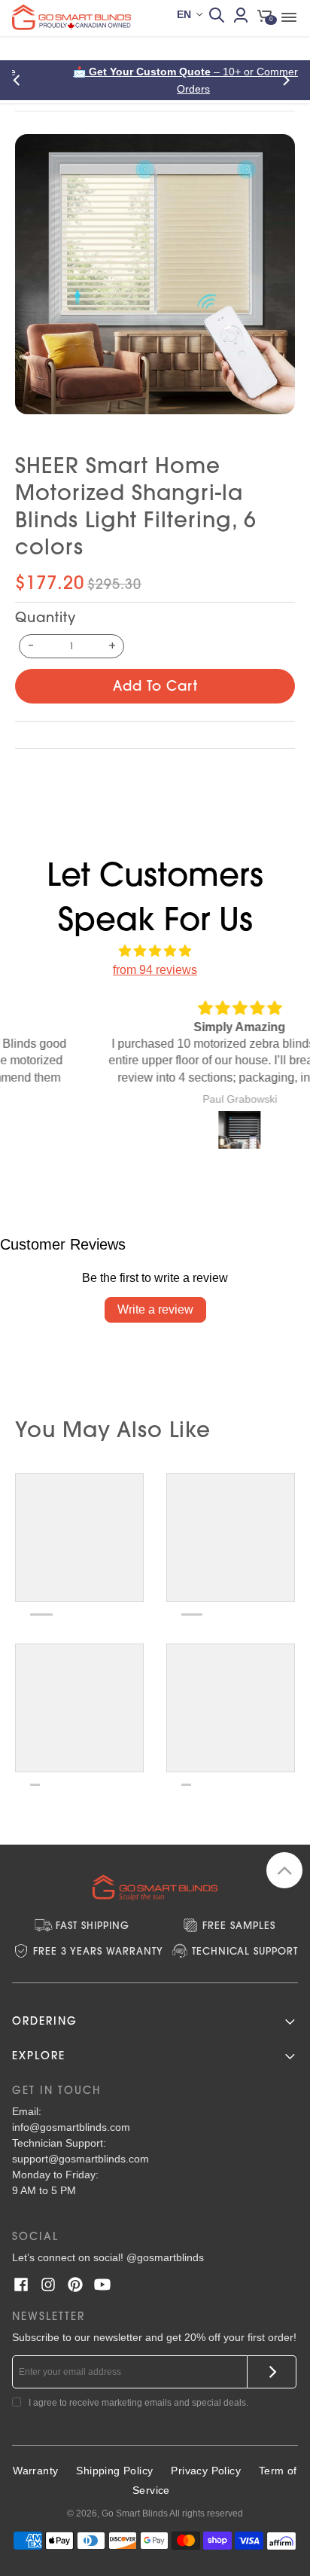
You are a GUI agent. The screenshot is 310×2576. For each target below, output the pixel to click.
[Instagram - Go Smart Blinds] (48, 2285)
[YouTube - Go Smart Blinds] (102, 2285)
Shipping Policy (114, 2471)
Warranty (35, 2471)
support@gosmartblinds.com (81, 2159)
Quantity (46, 617)
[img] (155, 951)
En (184, 14)
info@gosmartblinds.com (71, 2127)
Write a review (155, 1309)
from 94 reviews (155, 970)
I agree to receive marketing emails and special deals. (138, 2403)
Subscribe (272, 2372)
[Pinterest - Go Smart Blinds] (75, 2285)
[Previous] (21, 80)
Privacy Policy (206, 2471)
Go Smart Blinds (135, 2513)
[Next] (289, 80)
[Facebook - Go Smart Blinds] (21, 2285)
